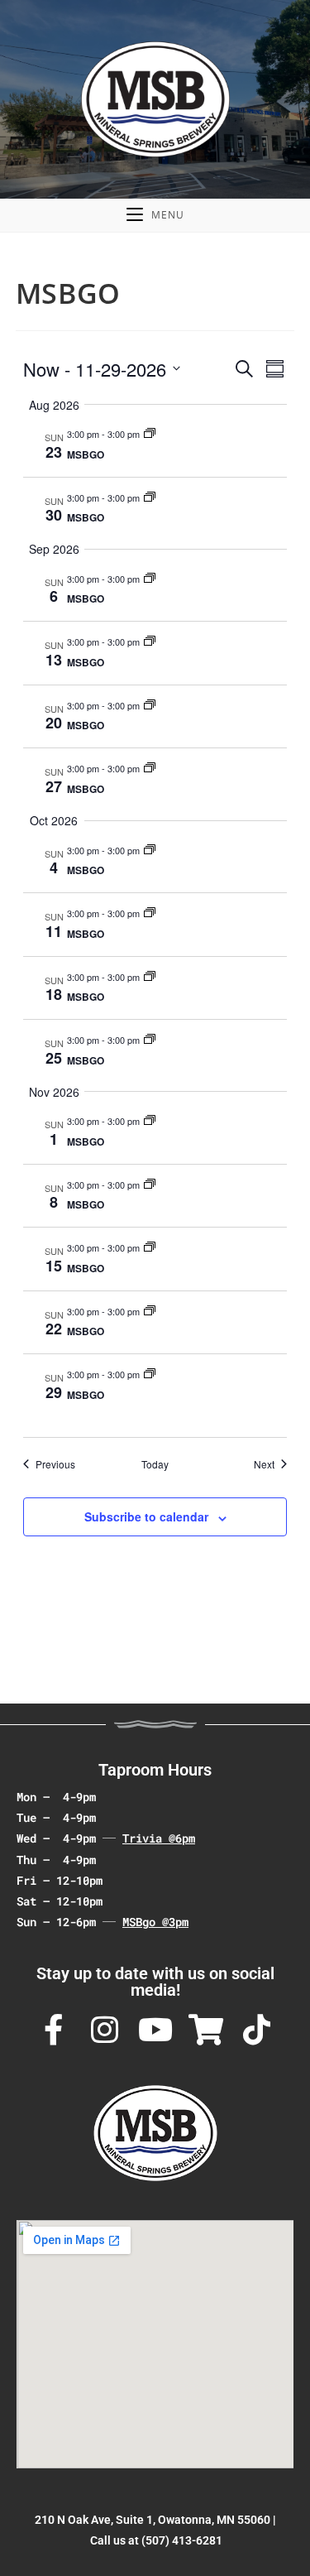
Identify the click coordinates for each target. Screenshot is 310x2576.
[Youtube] (155, 2031)
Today (155, 1464)
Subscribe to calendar (146, 1516)
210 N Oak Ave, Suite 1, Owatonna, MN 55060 (153, 2520)
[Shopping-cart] (206, 2031)
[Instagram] (104, 2031)
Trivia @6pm (159, 1838)
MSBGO (86, 454)
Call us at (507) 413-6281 (156, 2540)
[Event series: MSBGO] (150, 434)
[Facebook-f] (54, 2031)
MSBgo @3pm (155, 1922)
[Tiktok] (257, 2031)
